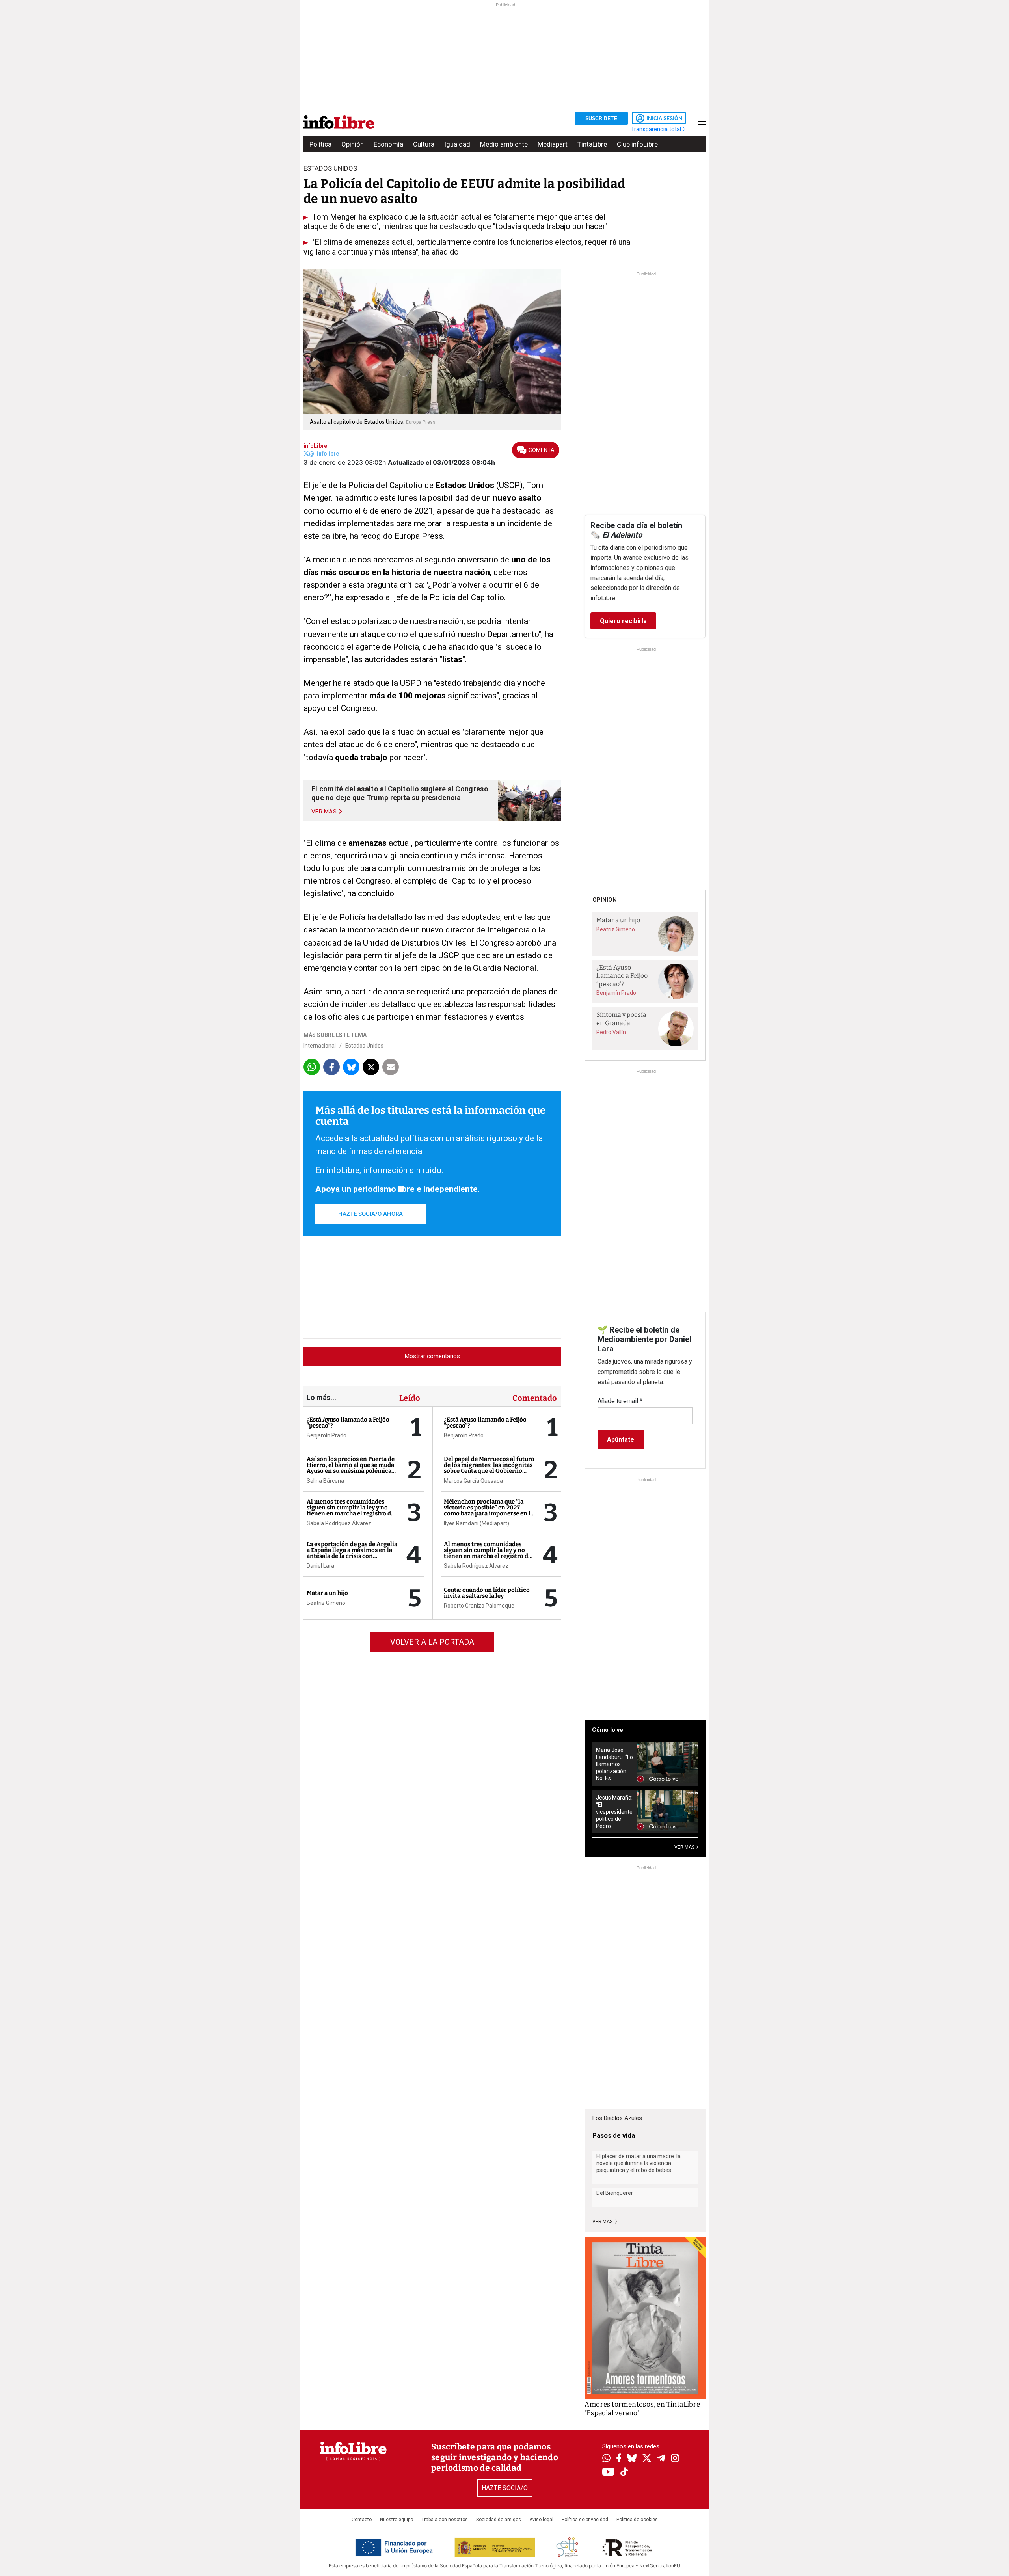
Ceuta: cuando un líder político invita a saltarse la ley (487, 1593)
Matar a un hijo (327, 1593)
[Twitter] (647, 2459)
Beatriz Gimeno (326, 1603)
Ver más (603, 2222)
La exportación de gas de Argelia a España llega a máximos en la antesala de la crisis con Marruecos (352, 1553)
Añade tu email (620, 1401)
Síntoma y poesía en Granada (621, 1019)
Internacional (320, 1046)
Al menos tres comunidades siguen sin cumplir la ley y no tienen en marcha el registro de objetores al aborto (350, 1510)
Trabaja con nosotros (445, 2520)
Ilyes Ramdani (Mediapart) (477, 1523)
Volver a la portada (432, 1642)
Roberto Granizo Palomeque (479, 1606)
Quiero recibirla (623, 621)
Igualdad (457, 144)
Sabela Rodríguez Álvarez (339, 1523)
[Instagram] (675, 2459)
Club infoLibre (637, 144)
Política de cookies (637, 2520)
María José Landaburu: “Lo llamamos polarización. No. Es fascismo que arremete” (614, 1764)
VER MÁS (685, 1847)
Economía (388, 144)
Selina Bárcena (325, 1481)
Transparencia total (657, 129)
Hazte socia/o (505, 2488)
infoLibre (315, 446)
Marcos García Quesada (473, 1481)
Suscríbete (601, 118)
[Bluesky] (632, 2459)
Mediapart (553, 144)
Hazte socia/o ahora (370, 1214)
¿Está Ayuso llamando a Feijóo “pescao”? (348, 1423)
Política (320, 144)
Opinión (353, 144)
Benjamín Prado (327, 1435)
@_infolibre (324, 454)
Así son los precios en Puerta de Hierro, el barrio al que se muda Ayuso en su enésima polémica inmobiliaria (351, 1468)
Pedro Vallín (611, 1032)
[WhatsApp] (606, 2459)
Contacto (362, 2520)
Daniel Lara (320, 1566)
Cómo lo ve (608, 1730)
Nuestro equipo (397, 2520)
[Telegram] (661, 2459)
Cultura (424, 144)
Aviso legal (541, 2520)
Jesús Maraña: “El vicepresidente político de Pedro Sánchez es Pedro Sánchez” (614, 1812)
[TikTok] (624, 2473)
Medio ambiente (504, 144)
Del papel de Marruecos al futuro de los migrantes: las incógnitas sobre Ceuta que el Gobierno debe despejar (489, 1468)
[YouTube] (608, 2473)
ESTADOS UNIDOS (330, 168)
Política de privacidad (585, 2520)
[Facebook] (619, 2459)
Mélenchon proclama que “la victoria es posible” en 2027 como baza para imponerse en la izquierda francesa (489, 1510)
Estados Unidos (364, 1046)
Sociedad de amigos (499, 2520)
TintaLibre (592, 144)
